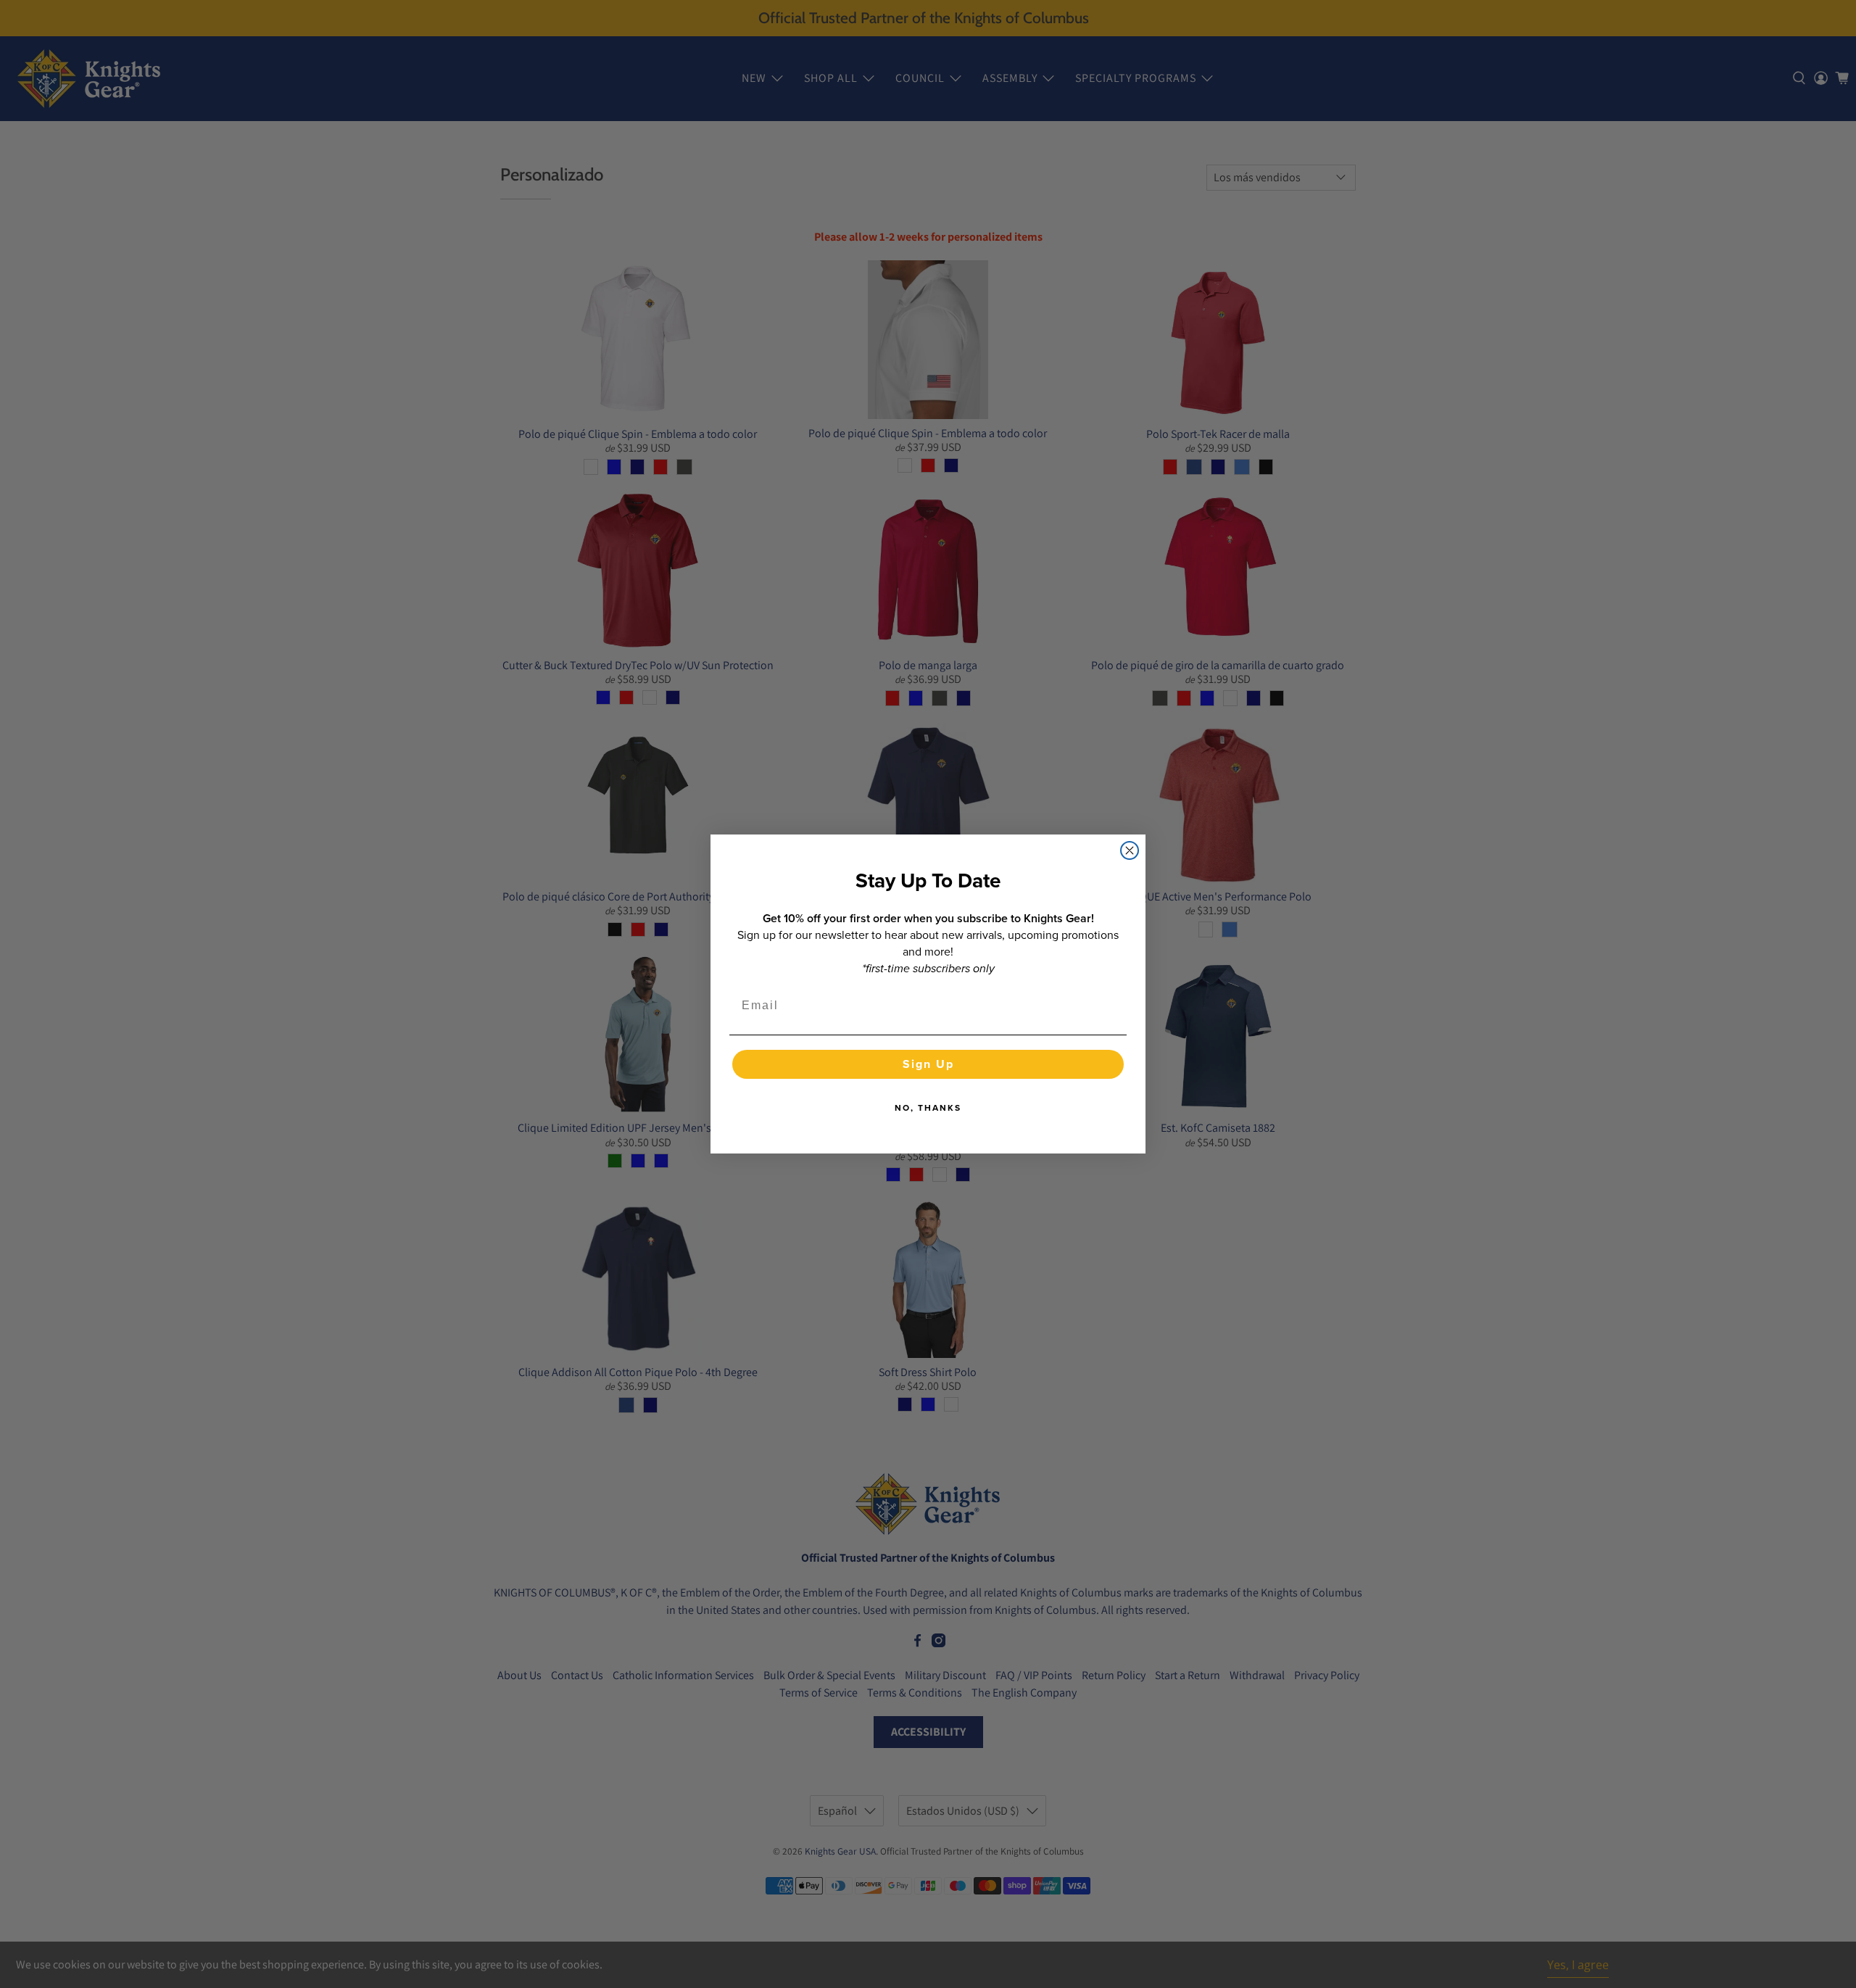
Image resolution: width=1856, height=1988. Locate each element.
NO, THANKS (928, 1108)
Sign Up (928, 1064)
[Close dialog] (1130, 850)
